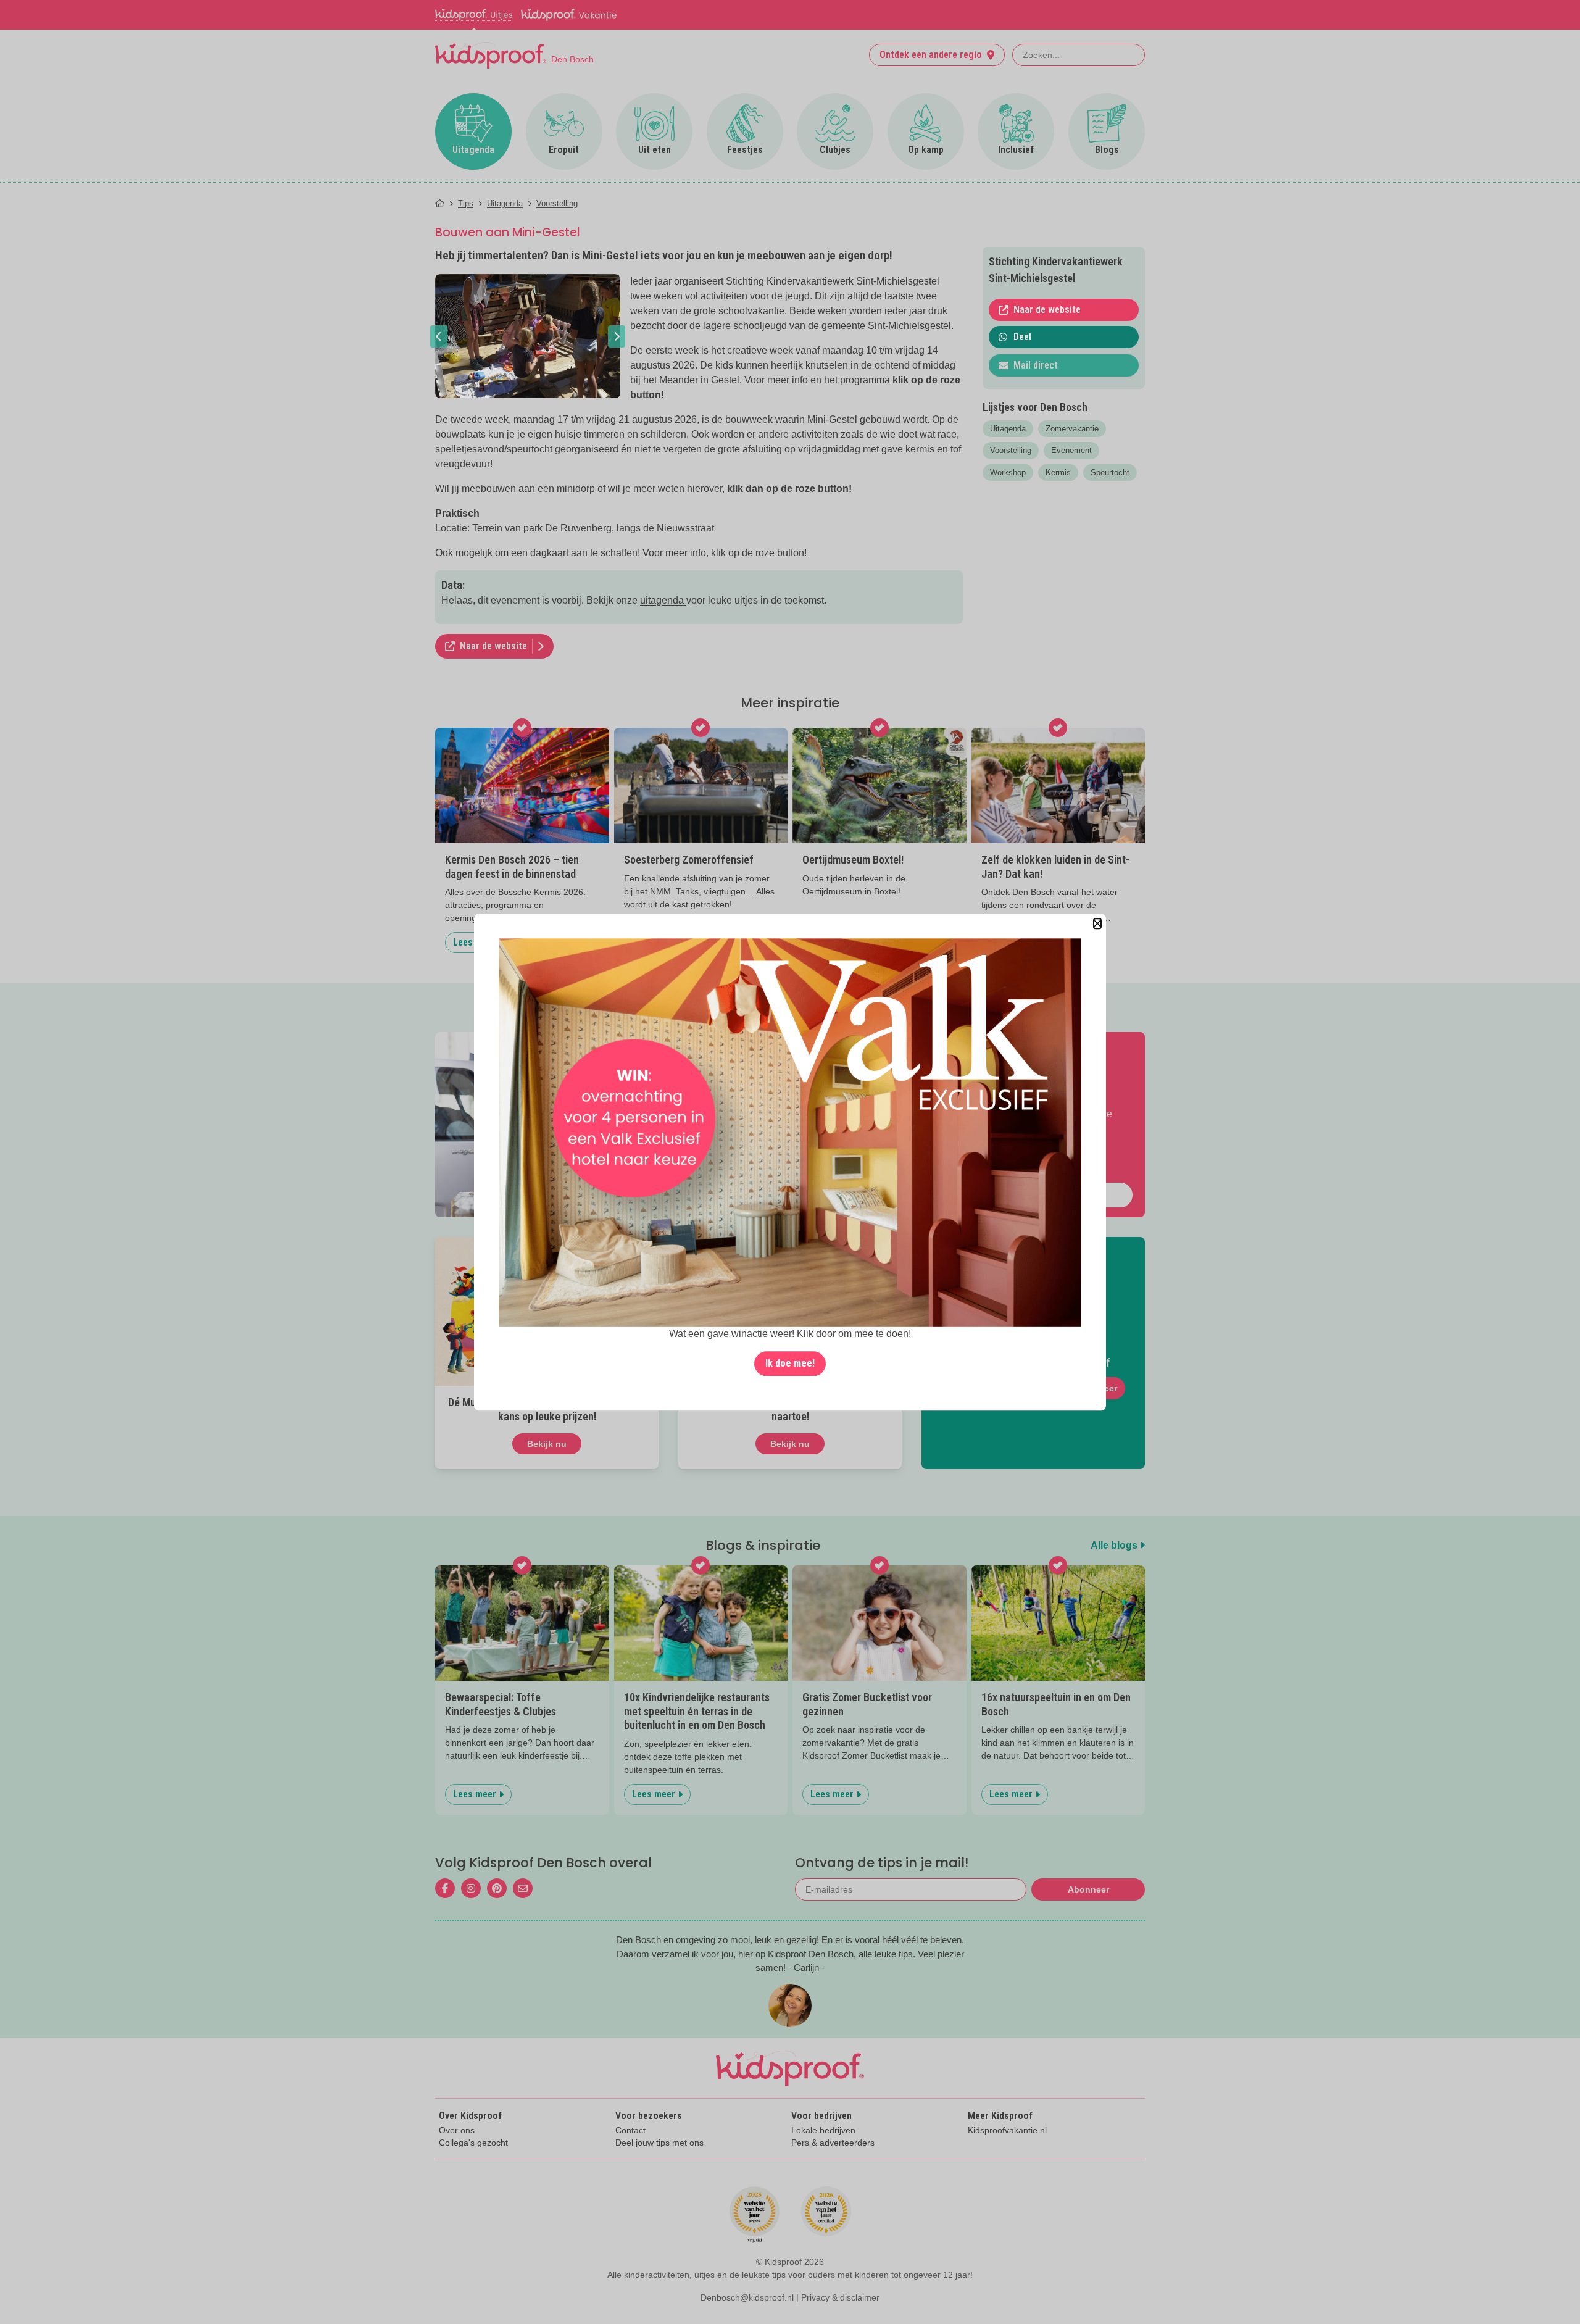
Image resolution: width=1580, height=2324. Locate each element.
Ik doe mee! (790, 1363)
